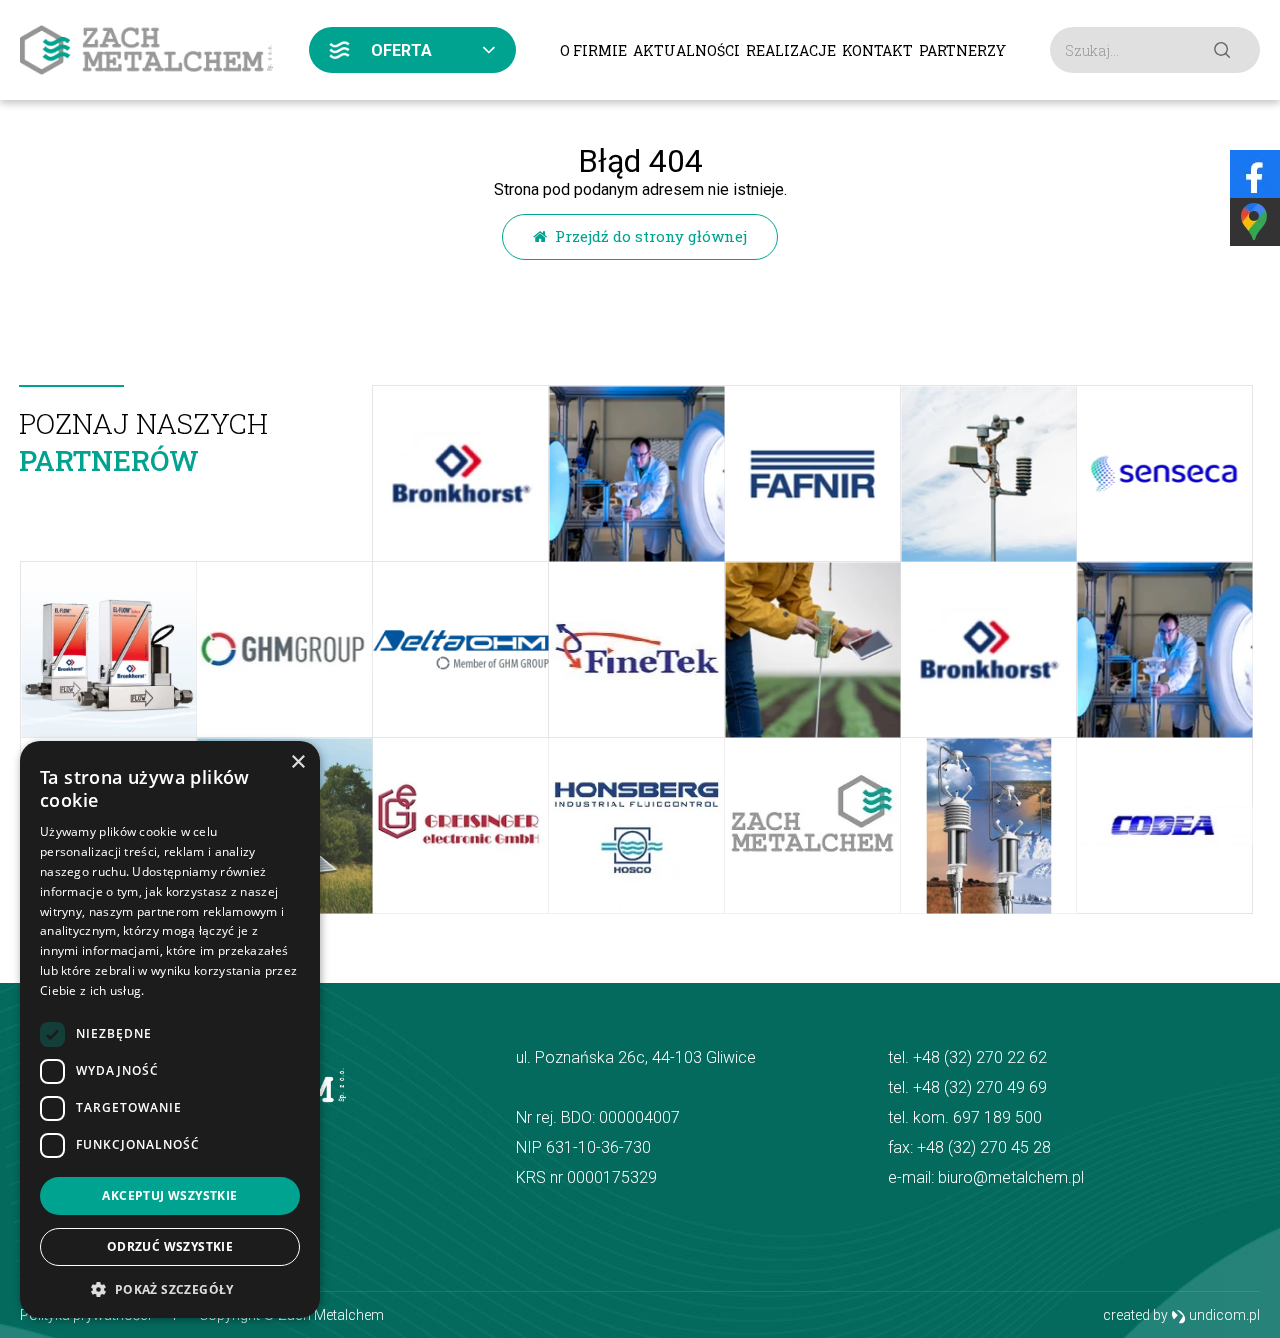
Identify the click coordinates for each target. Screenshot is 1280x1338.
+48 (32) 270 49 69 (980, 1087)
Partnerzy (962, 50)
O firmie (593, 50)
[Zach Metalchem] (146, 50)
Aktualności (686, 50)
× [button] (297, 762)
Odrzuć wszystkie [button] (170, 1246)
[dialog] (170, 1029)
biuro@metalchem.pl (1011, 1177)
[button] (170, 1288)
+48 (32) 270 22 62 (980, 1057)
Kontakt (877, 50)
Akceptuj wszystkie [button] (169, 1195)
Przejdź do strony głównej (647, 236)
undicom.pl (1223, 1315)
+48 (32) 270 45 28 (984, 1147)
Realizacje (791, 50)
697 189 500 (997, 1117)
